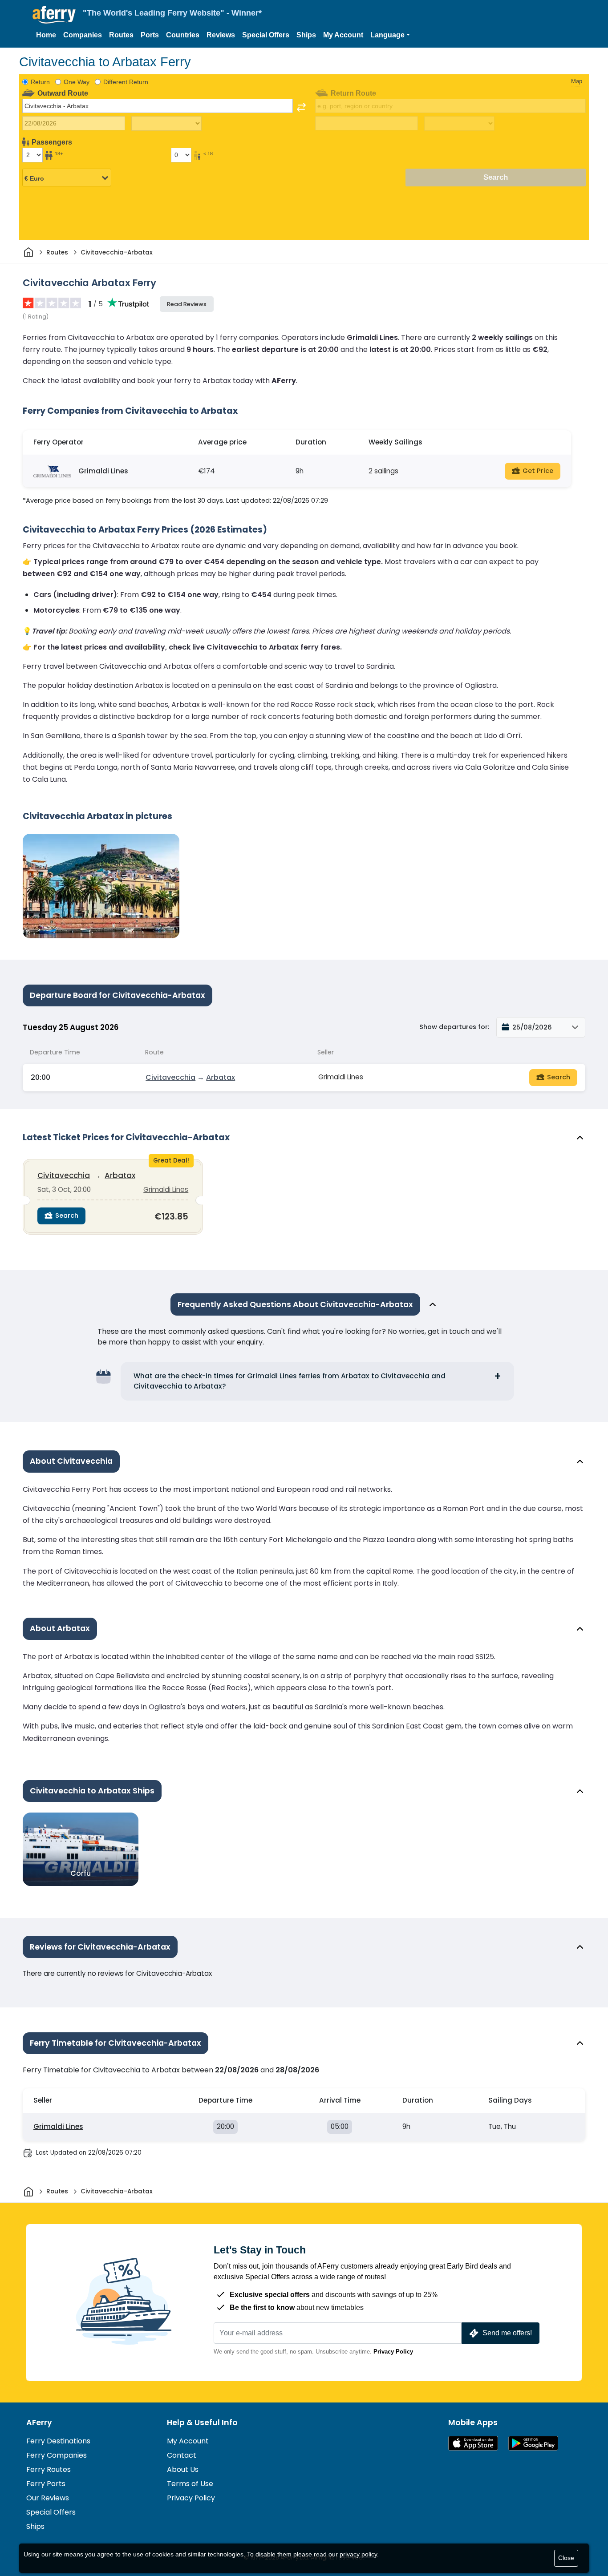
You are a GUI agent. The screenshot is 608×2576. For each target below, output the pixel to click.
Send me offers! (507, 2333)
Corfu (81, 1873)
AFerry (39, 2423)
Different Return (126, 82)
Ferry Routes (49, 2469)
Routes (121, 35)
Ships (306, 35)
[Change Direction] (301, 107)
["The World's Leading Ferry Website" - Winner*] (54, 15)
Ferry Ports (46, 2484)
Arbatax (221, 1077)
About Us (183, 2469)
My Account (343, 35)
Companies (83, 35)
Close (566, 2558)
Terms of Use (190, 2484)
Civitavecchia (170, 1077)
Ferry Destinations (58, 2441)
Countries (183, 35)
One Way (77, 82)
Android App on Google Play (533, 2443)
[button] (390, 35)
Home (46, 35)
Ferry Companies (57, 2455)
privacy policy (358, 2554)
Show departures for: (454, 1027)
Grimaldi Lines (103, 471)
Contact (182, 2455)
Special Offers (266, 35)
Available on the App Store (473, 2443)
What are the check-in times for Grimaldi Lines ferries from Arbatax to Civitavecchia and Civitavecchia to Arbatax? (290, 1381)
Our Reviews (48, 2498)
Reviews (221, 35)
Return (40, 82)
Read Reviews (187, 304)
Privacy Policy (393, 2352)
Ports (150, 35)
